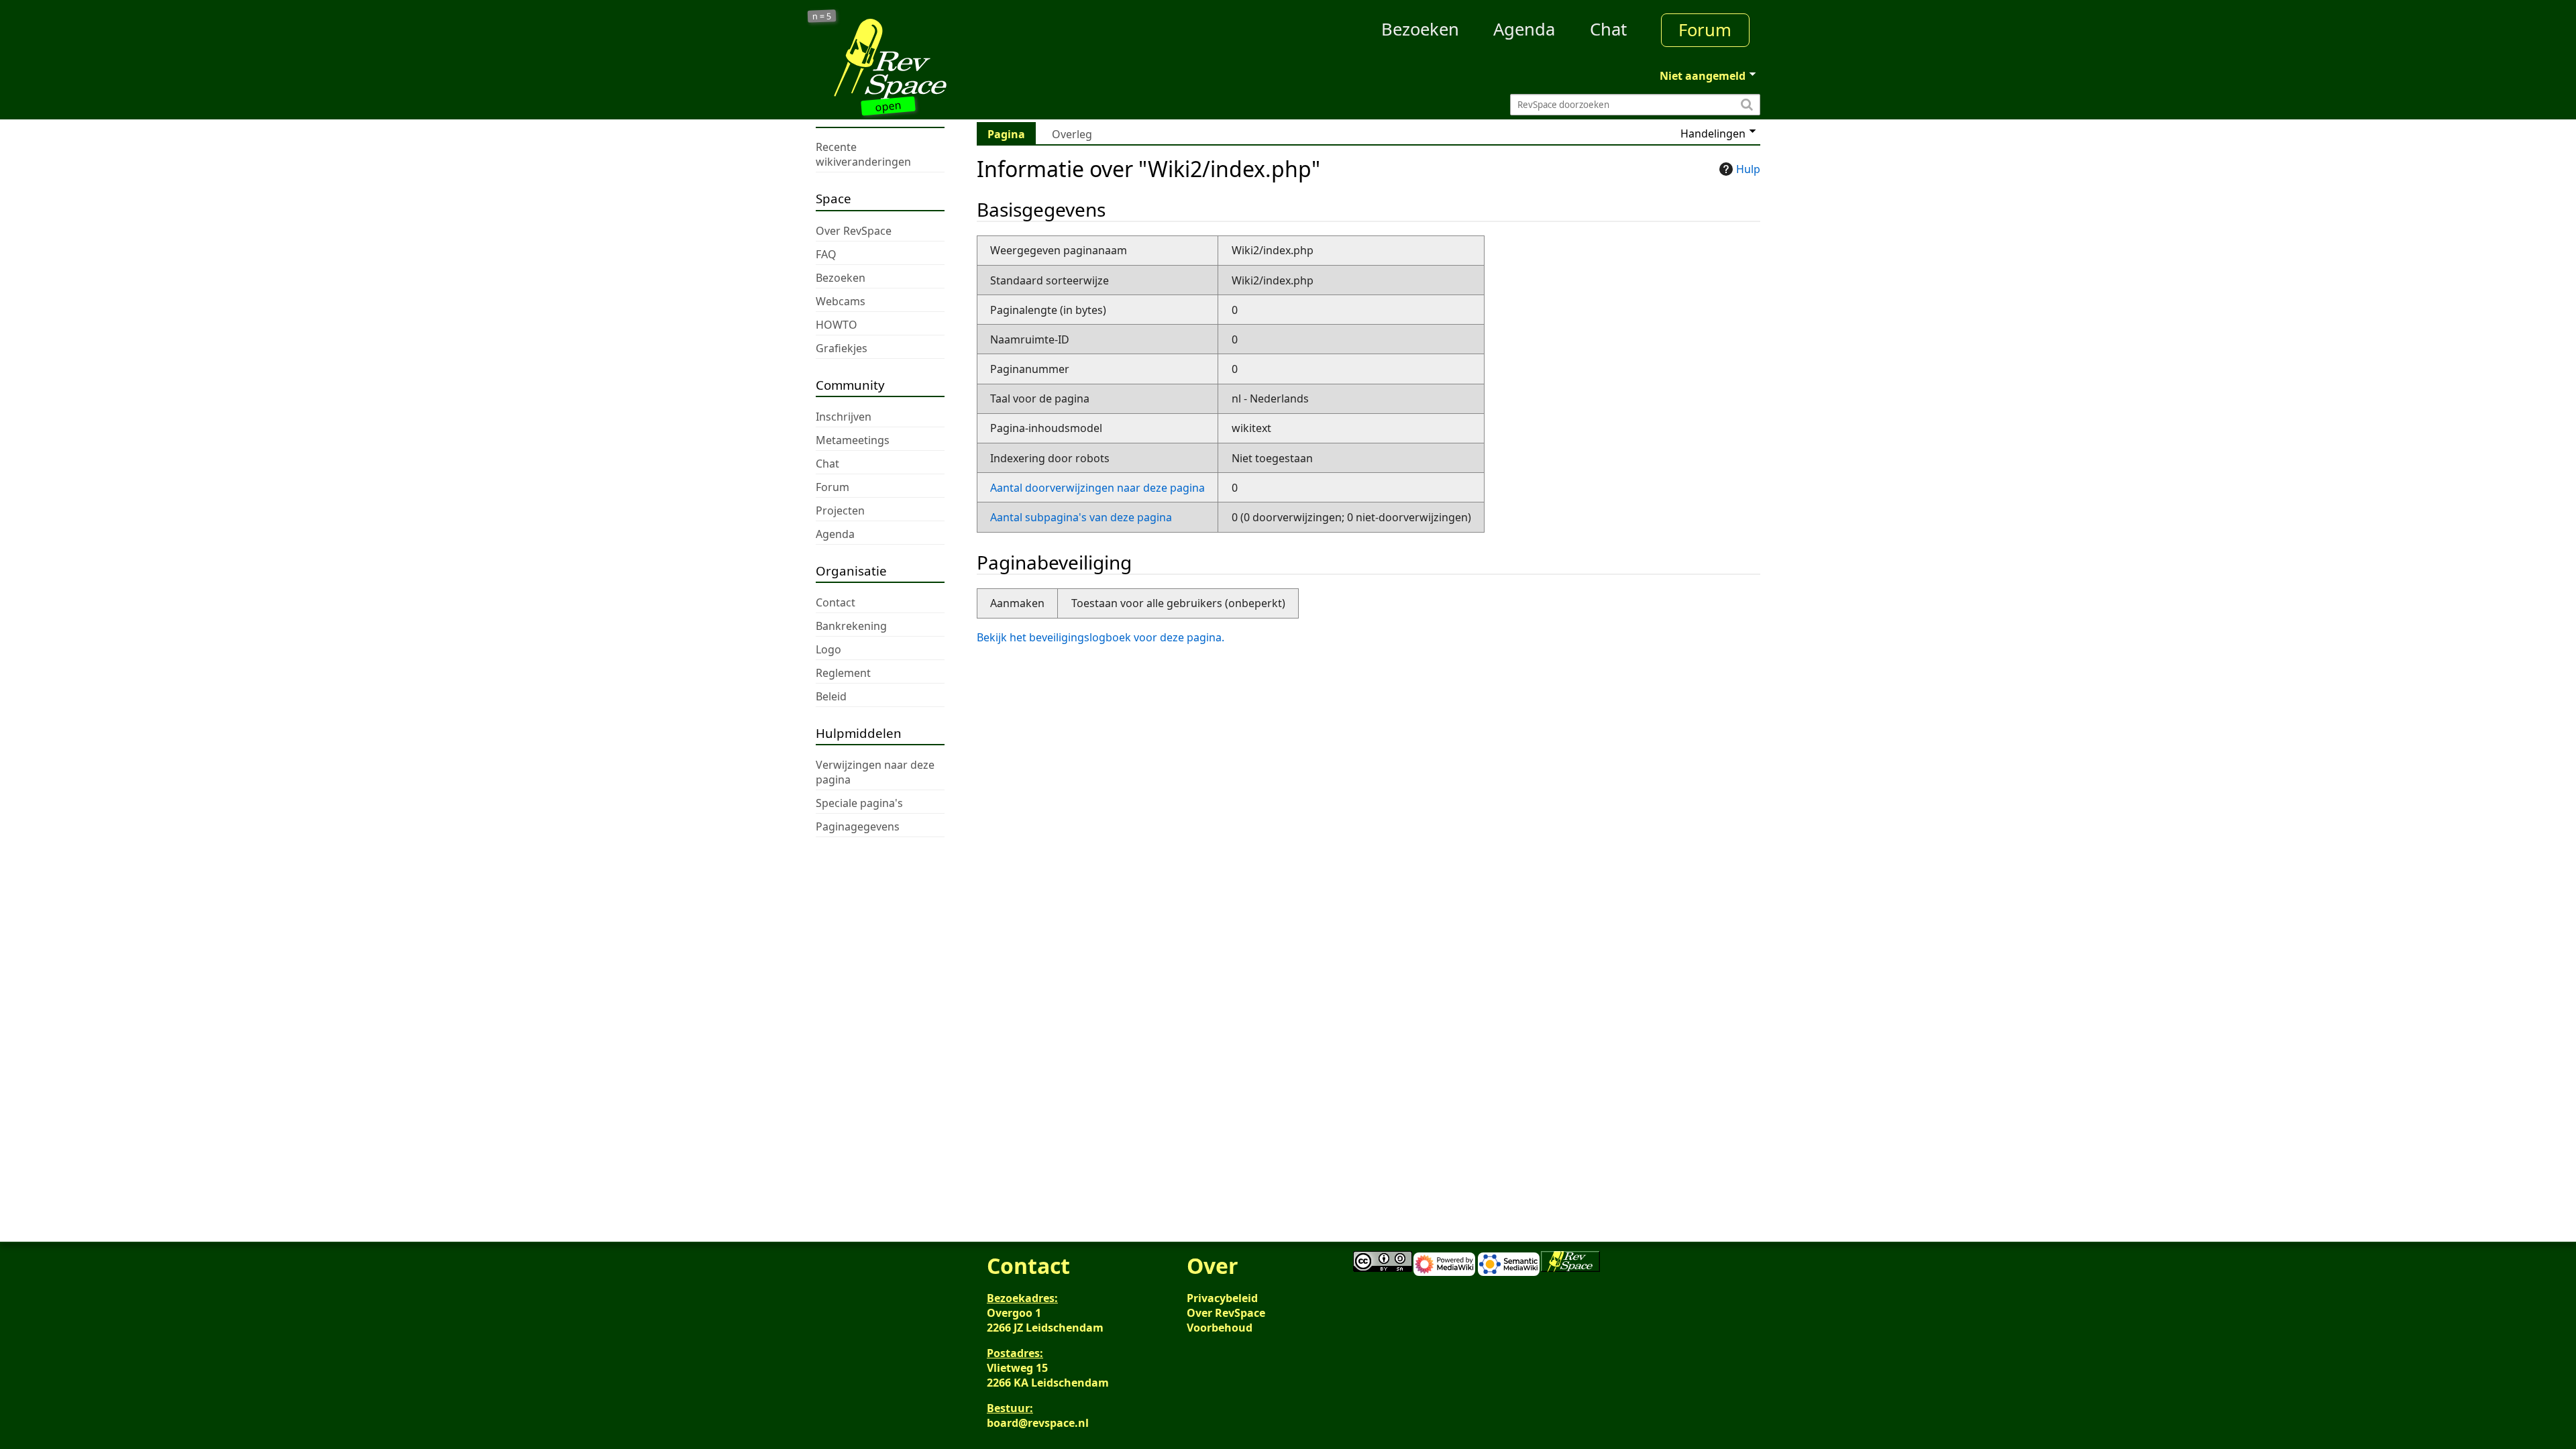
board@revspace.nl (1038, 1423)
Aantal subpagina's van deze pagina (1081, 517)
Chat (1608, 29)
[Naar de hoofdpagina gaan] (934, 59)
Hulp (1748, 169)
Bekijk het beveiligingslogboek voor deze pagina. (1101, 637)
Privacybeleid (1222, 1298)
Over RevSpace (1226, 1313)
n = (822, 16)
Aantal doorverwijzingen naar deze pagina (1097, 488)
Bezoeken (1420, 29)
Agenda (1524, 29)
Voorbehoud (1220, 1328)
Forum (1705, 30)
